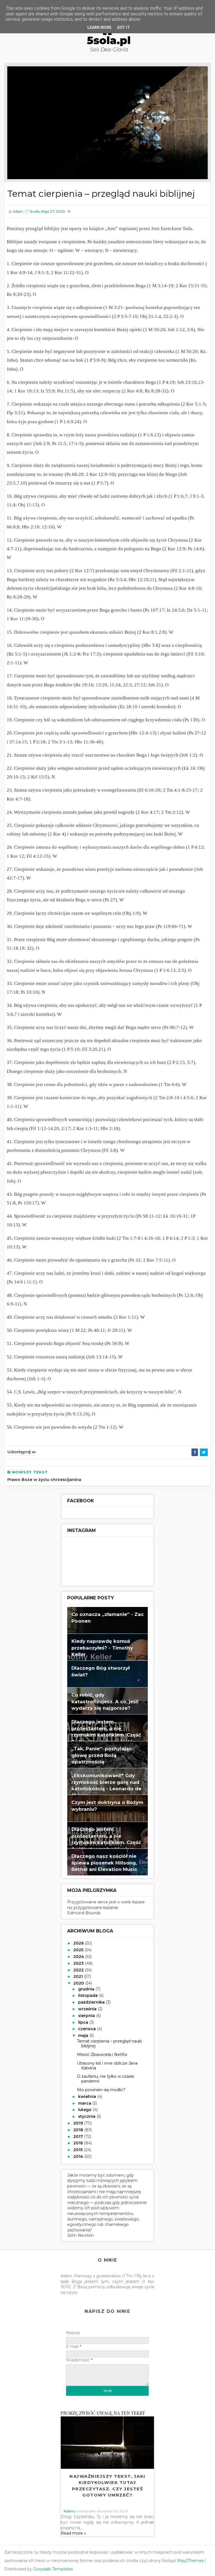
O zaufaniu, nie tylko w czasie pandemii (106, 2079)
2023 (79, 1963)
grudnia (87, 1989)
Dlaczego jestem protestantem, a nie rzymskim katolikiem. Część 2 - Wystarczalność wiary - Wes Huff (106, 1842)
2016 (79, 2143)
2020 (79, 1983)
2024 (79, 1957)
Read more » (73, 2533)
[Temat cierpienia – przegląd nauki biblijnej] (107, 122)
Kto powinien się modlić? (101, 2090)
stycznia (87, 2116)
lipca (84, 2022)
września (88, 2009)
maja (84, 2035)
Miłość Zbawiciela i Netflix (102, 2055)
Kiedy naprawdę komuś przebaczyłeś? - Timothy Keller (102, 1648)
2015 (79, 2150)
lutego (85, 2110)
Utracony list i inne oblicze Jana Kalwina (107, 2066)
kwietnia (88, 2097)
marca (85, 2103)
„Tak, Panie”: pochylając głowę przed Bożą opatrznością (101, 1755)
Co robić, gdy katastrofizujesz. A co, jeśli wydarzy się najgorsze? (105, 1701)
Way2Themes (190, 2561)
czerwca (87, 2029)
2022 (79, 1970)
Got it (123, 27)
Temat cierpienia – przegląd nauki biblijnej (109, 2043)
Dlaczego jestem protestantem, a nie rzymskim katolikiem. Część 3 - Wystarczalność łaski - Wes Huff (106, 1735)
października (92, 2002)
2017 (79, 2137)
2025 (79, 1950)
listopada (88, 1995)
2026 (79, 1943)
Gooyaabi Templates (53, 2569)
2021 (79, 1976)
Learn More (99, 27)
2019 (79, 2123)
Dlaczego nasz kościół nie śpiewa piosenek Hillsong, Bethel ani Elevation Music (104, 1863)
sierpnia (87, 2016)
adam (69, 2511)
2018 (79, 2130)
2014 (79, 2156)
